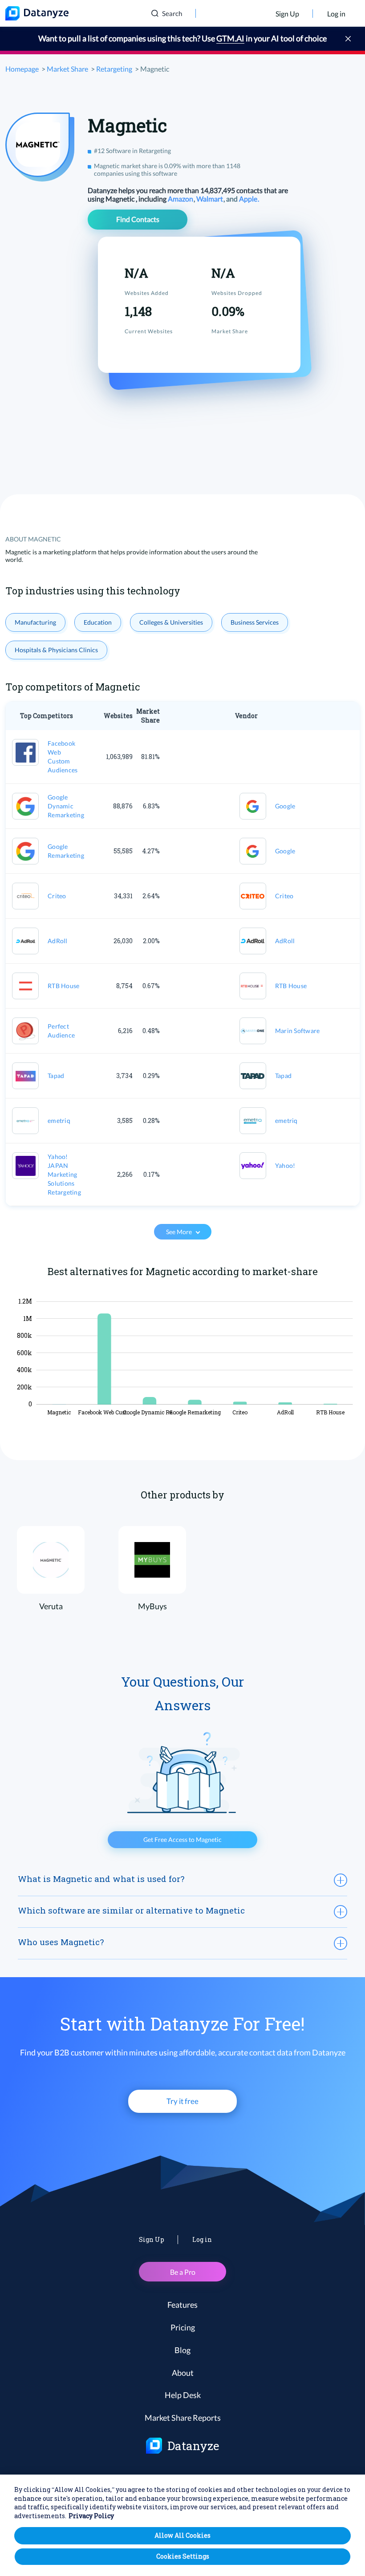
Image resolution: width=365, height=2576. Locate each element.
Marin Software (298, 1031)
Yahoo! (285, 1165)
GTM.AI (230, 38)
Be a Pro (183, 2272)
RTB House (63, 986)
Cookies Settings (183, 2556)
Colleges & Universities (171, 622)
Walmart (210, 199)
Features (182, 2305)
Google (285, 806)
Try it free (182, 2101)
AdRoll (58, 941)
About (183, 2373)
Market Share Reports (183, 2418)
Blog (182, 2350)
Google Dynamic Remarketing (66, 806)
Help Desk (183, 2395)
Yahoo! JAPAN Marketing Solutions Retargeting (64, 1174)
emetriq (59, 1120)
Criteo (57, 896)
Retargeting (114, 69)
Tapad (56, 1076)
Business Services (255, 622)
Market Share (67, 69)
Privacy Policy (91, 2516)
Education (98, 622)
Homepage (22, 69)
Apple (249, 199)
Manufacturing (35, 622)
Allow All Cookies (182, 2535)
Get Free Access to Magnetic (182, 1839)
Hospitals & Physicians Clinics (56, 650)
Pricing (183, 2327)
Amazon (181, 199)
